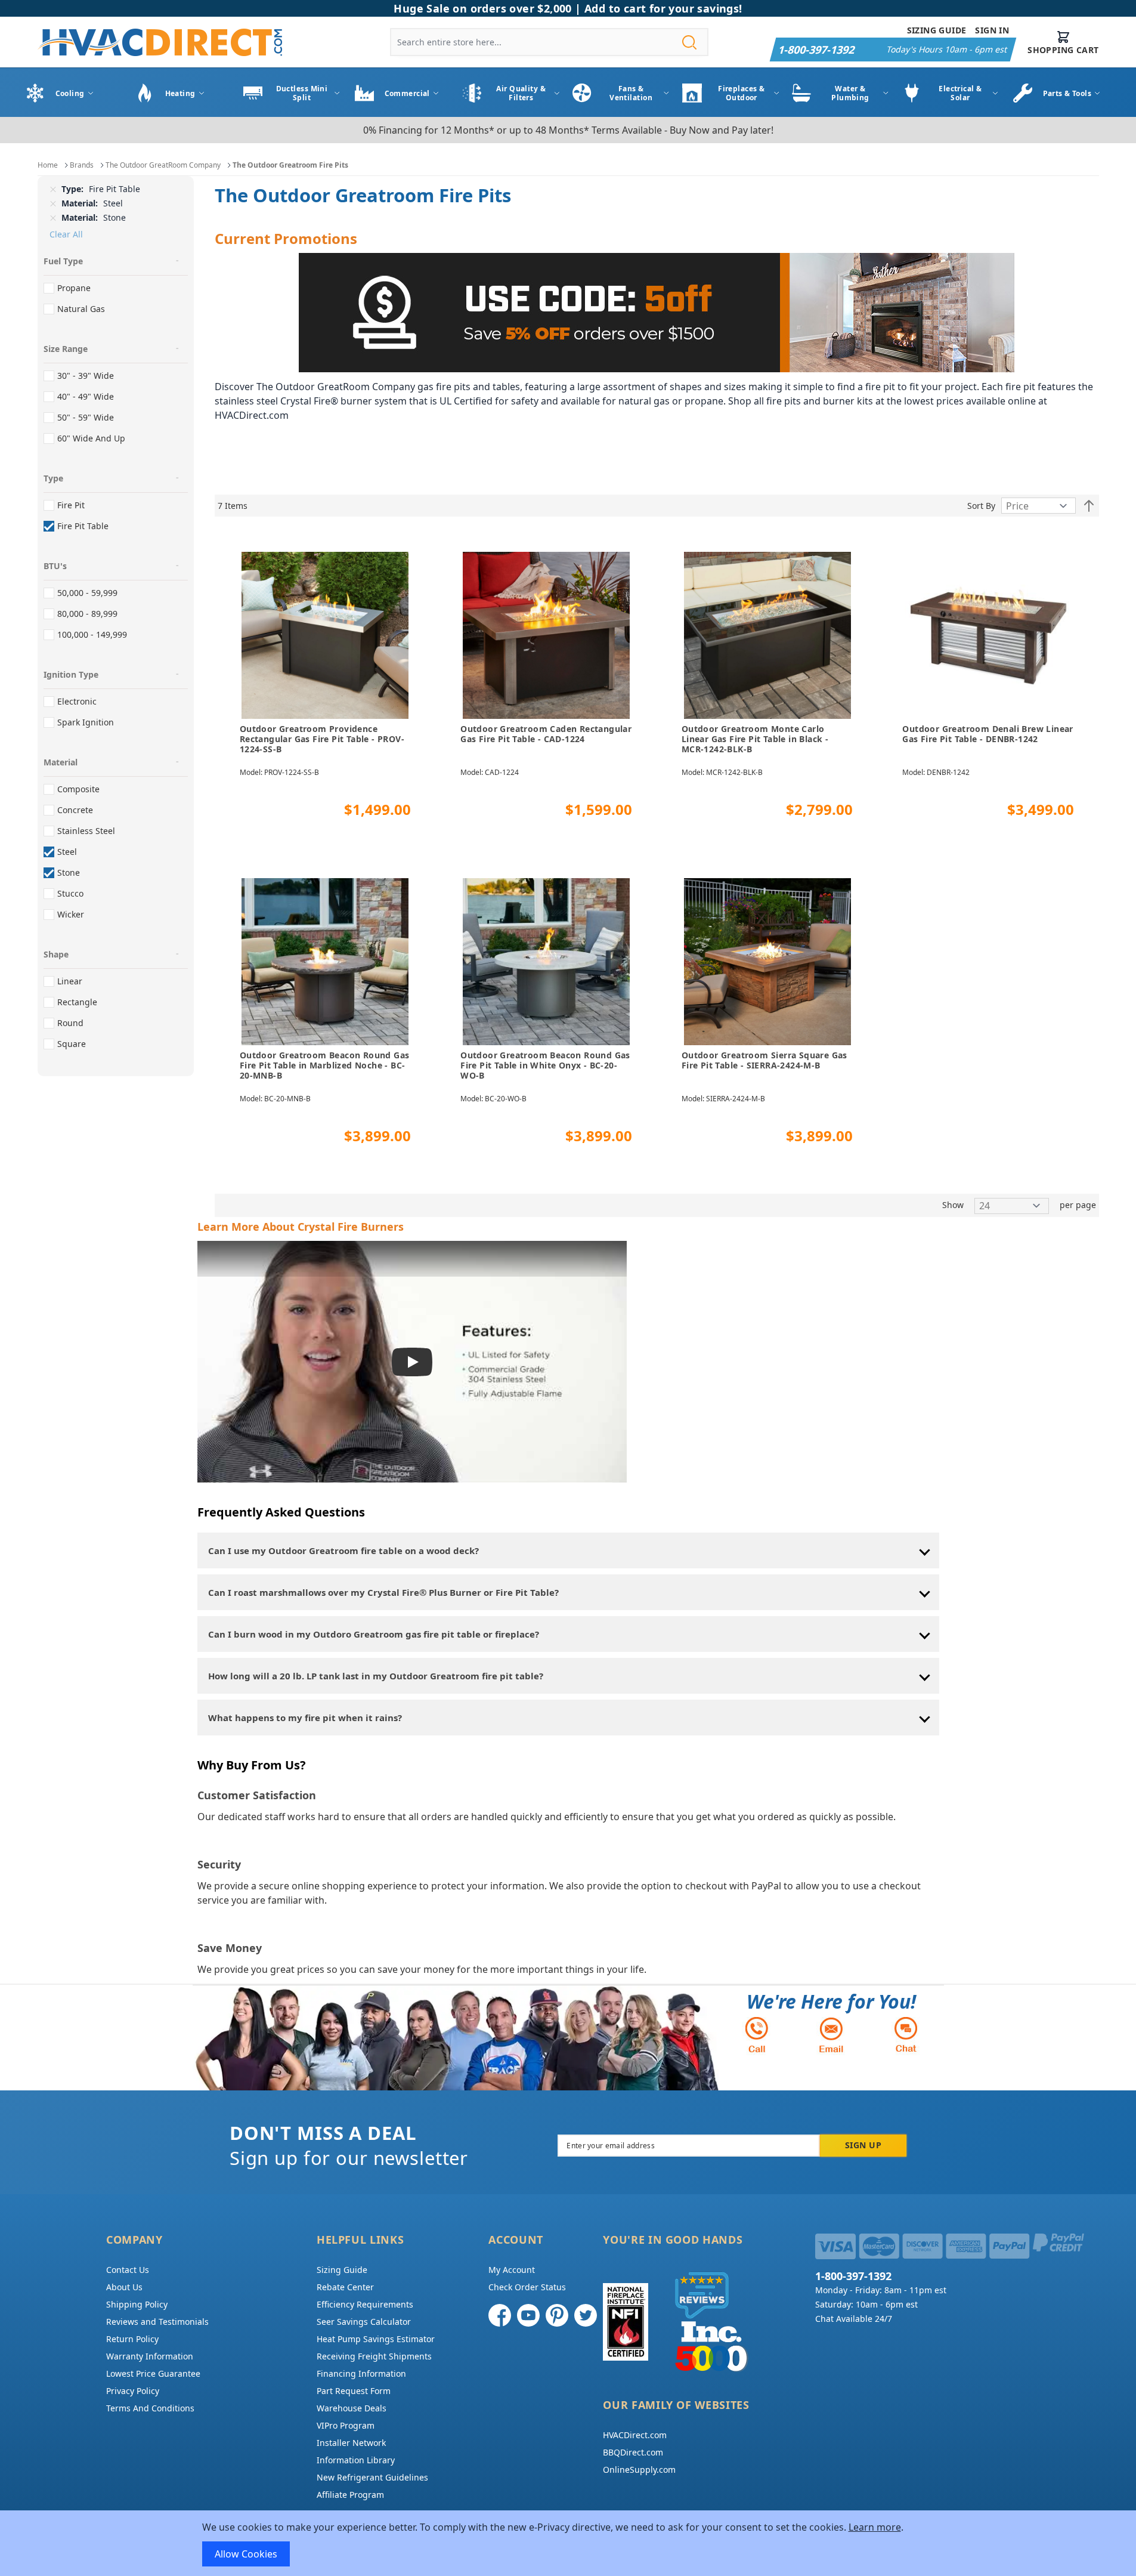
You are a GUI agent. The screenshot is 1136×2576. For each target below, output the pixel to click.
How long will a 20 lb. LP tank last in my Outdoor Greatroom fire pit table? (376, 1676)
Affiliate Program (350, 2495)
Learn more (875, 2527)
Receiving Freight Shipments (374, 2356)
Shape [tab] (56, 954)
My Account (512, 2270)
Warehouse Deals (352, 2408)
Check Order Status (527, 2287)
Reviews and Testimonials (157, 2322)
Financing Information (361, 2373)
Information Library (356, 2460)
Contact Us (128, 2270)
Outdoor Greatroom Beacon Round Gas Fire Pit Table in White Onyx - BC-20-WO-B (545, 1065)
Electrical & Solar (960, 93)
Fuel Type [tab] (63, 261)
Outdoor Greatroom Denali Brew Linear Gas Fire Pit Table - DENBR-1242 (988, 734)
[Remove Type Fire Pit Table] (53, 189)
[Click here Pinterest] (557, 2315)
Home (48, 165)
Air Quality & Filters (521, 93)
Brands (82, 165)
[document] (568, 2543)
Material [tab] (61, 762)
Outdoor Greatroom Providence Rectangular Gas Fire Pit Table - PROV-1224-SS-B (322, 739)
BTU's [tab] (55, 566)
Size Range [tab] (66, 349)
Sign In (992, 30)
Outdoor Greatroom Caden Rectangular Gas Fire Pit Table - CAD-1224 (546, 734)
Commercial (407, 93)
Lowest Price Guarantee (153, 2373)
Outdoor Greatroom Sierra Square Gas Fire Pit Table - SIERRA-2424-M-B (764, 1060)
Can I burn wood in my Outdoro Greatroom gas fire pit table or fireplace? (374, 1634)
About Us (124, 2287)
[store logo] (160, 42)
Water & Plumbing (850, 93)
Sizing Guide (937, 30)
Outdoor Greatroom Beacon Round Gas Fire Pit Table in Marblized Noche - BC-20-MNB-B (325, 1065)
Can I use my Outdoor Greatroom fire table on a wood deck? (343, 1550)
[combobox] (549, 42)
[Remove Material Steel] (53, 203)
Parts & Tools (1067, 93)
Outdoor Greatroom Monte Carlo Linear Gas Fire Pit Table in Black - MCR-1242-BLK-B (755, 739)
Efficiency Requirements (365, 2304)
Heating (180, 93)
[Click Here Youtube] (528, 2315)
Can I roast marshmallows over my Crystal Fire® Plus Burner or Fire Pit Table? (383, 1592)
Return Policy (132, 2339)
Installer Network (351, 2443)
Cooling (70, 93)
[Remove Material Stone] (53, 218)
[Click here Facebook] (500, 2315)
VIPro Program (346, 2425)
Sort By (981, 506)
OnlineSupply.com (639, 2470)
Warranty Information (150, 2356)
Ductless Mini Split (302, 93)
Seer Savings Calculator (364, 2322)
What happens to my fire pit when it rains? (305, 1718)
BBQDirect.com (633, 2452)
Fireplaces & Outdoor (741, 93)
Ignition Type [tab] (71, 674)
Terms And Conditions (150, 2408)
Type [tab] (53, 478)
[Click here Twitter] (586, 2315)
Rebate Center (345, 2287)
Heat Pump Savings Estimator (376, 2339)
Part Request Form (354, 2391)
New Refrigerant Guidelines (372, 2477)
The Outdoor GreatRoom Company (163, 165)
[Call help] (757, 2035)
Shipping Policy (137, 2304)
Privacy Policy (133, 2391)
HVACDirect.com (635, 2435)
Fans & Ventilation (631, 93)
